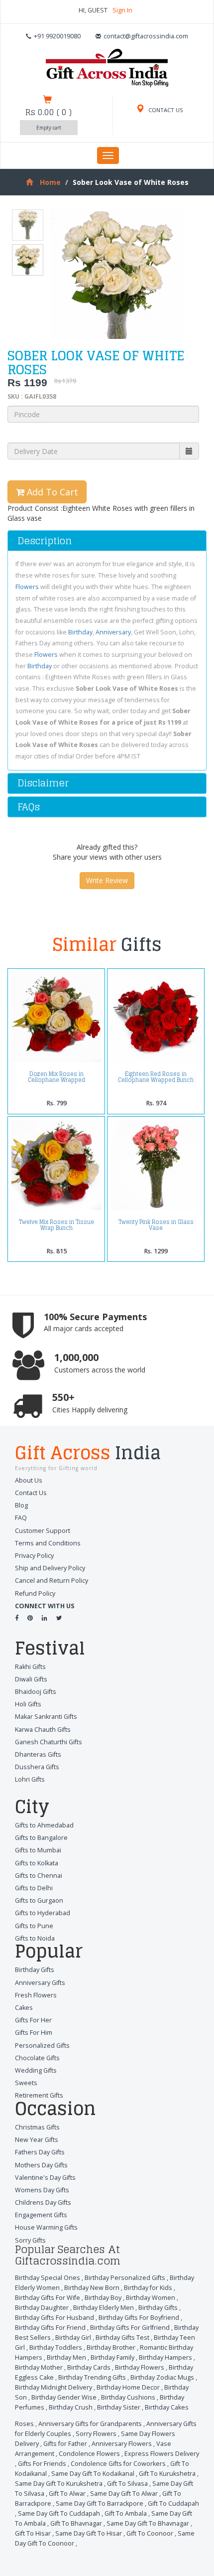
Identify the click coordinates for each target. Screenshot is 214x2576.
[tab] (107, 541)
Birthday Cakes (167, 2407)
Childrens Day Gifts (43, 2202)
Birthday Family (112, 2357)
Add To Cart (51, 492)
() (49, 112)
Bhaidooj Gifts (36, 1692)
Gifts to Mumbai (38, 1850)
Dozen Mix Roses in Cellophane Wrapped (56, 1077)
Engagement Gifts (41, 2215)
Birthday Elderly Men (104, 2308)
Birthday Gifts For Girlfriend (130, 2328)
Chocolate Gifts (37, 2058)
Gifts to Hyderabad (43, 1913)
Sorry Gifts (30, 2240)
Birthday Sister (119, 2407)
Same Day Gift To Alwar (124, 2494)
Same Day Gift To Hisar (89, 2533)
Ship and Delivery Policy (50, 1568)
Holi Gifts (28, 1704)
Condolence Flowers (89, 2454)
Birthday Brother (111, 2348)
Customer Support (43, 1531)
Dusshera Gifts (37, 1767)
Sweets (26, 2083)
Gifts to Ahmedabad (44, 1825)
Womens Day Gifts (42, 2190)
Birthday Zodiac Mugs (162, 2377)
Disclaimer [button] (43, 783)
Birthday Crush (71, 2407)
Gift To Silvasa (127, 2484)
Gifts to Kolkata (37, 1863)
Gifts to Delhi (34, 1888)
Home (50, 182)
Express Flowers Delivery (162, 2454)
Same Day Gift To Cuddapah (59, 2513)
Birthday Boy (103, 2298)
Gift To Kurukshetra (167, 2474)
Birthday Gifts (35, 1970)
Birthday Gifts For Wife (48, 2298)
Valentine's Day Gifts (45, 2178)
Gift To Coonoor (150, 2533)
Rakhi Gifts (30, 1667)
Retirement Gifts (39, 2095)
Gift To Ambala (126, 2513)
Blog (21, 1505)
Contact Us (31, 1493)
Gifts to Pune (34, 1926)
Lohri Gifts (30, 1779)
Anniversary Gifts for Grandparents (90, 2424)
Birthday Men (66, 2357)
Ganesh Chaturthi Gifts (49, 1742)
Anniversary (113, 632)
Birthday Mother (39, 2367)
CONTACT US (165, 110)
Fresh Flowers (36, 1995)
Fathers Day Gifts (40, 2152)
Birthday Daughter (42, 2308)
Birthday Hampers (165, 2357)
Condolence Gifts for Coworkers (118, 2464)
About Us (29, 1480)
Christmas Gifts (37, 2127)
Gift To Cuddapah (173, 2503)
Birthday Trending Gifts (92, 2377)
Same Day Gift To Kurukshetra (59, 2484)
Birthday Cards (89, 2367)
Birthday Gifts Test (122, 2338)
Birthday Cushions (128, 2397)
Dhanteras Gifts (38, 1754)
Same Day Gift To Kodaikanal (93, 2474)
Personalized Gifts (42, 2046)
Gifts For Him (34, 2033)
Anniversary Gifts (40, 1983)
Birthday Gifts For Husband (54, 2318)
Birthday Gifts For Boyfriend (139, 2318)
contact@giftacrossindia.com (146, 36)
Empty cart (49, 128)
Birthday (80, 632)
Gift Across (88, 1454)
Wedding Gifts (36, 2070)
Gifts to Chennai (39, 1876)
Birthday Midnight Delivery (53, 2387)
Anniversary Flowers (122, 2444)
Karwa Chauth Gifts (43, 1730)
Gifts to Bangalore (41, 1838)
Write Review (107, 880)
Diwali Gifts (31, 1679)
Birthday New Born (92, 2288)
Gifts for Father (65, 2444)
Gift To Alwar (67, 2494)
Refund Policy (35, 1593)
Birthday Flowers (140, 2367)
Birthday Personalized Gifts (125, 2278)
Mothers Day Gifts (41, 2165)
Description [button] (45, 541)
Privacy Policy (34, 1556)
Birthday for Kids (148, 2288)
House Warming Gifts (46, 2227)
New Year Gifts (37, 2140)
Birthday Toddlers (56, 2348)
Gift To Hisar (33, 2533)
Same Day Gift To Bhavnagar (148, 2523)
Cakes (24, 2008)
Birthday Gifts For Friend (50, 2328)
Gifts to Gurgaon (39, 1900)
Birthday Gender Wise (64, 2397)
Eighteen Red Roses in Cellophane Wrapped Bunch (156, 1077)
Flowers (27, 587)
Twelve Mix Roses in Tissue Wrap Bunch (56, 1225)
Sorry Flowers (96, 2434)
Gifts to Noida (35, 1938)
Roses (24, 2424)
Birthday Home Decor (128, 2387)
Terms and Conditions (48, 1543)
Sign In (122, 10)
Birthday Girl (73, 2338)
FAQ (21, 1518)
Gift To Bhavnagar (76, 2523)
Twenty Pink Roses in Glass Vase (156, 1225)
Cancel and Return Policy (52, 1581)
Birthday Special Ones (48, 2278)
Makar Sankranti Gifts (46, 1717)
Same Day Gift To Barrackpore (100, 2503)
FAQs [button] (29, 807)
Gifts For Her (33, 2020)
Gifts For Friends (42, 2464)
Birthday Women (151, 2298)
